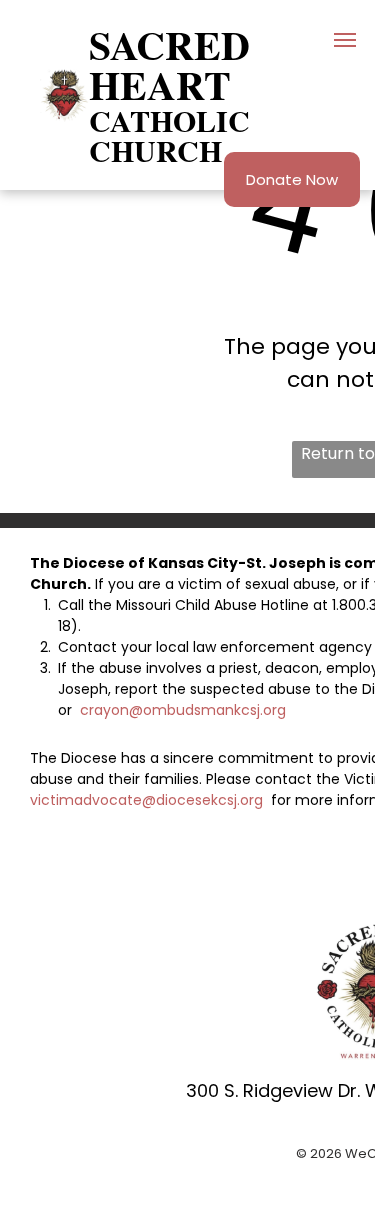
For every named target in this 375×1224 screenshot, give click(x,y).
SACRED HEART (169, 64)
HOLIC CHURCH (169, 135)
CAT (119, 120)
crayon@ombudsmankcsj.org (183, 710)
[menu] (345, 40)
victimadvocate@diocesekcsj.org (148, 800)
